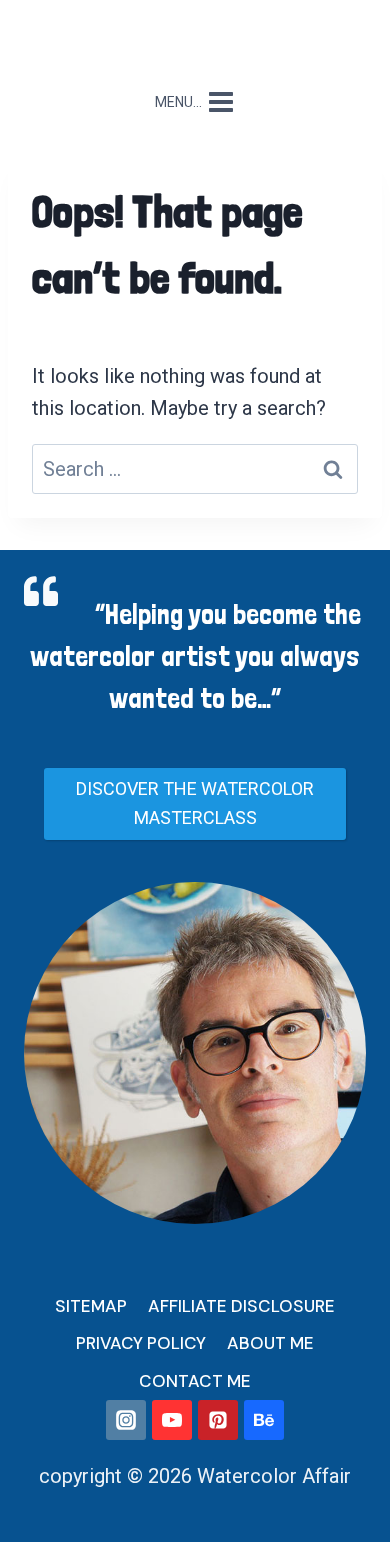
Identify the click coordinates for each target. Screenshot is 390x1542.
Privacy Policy (141, 1343)
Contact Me (195, 1381)
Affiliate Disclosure (241, 1306)
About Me (270, 1343)
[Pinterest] (218, 1420)
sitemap (91, 1306)
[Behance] (264, 1420)
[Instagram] (126, 1420)
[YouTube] (172, 1420)
